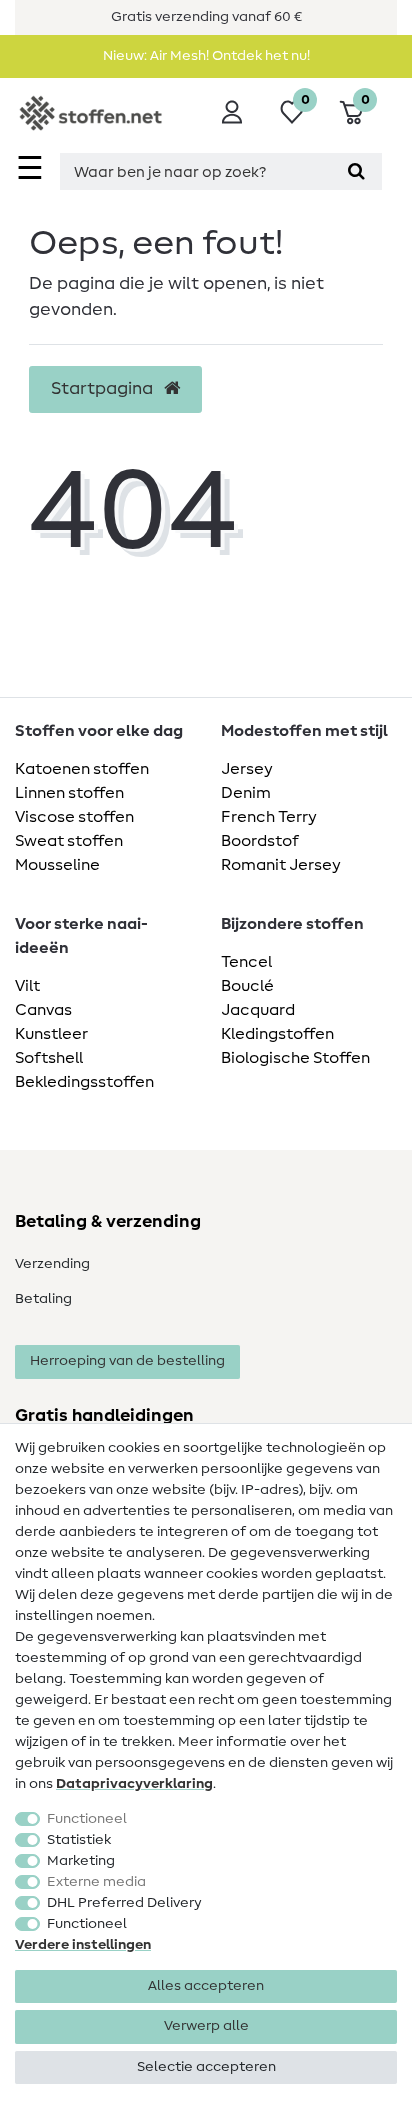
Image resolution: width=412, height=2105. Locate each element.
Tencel (246, 962)
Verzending (52, 1264)
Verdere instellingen (83, 1945)
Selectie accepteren (206, 2067)
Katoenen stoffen (82, 769)
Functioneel (87, 1819)
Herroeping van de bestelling (127, 1361)
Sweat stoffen (69, 841)
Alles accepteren (206, 1986)
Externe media (96, 1882)
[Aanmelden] (232, 112)
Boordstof (260, 841)
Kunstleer (51, 1034)
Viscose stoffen (74, 817)
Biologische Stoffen (295, 1058)
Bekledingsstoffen (84, 1082)
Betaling (43, 1299)
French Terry (269, 817)
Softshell (49, 1058)
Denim (246, 793)
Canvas (43, 1010)
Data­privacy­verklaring (134, 1784)
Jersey (247, 769)
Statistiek (79, 1840)
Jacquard (258, 1010)
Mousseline (57, 865)
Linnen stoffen (69, 793)
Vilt (27, 986)
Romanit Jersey (281, 865)
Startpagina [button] (104, 389)
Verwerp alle (206, 2026)
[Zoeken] (356, 171)
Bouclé (247, 986)
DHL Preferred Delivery (124, 1903)
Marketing (81, 1861)
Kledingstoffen (277, 1034)
